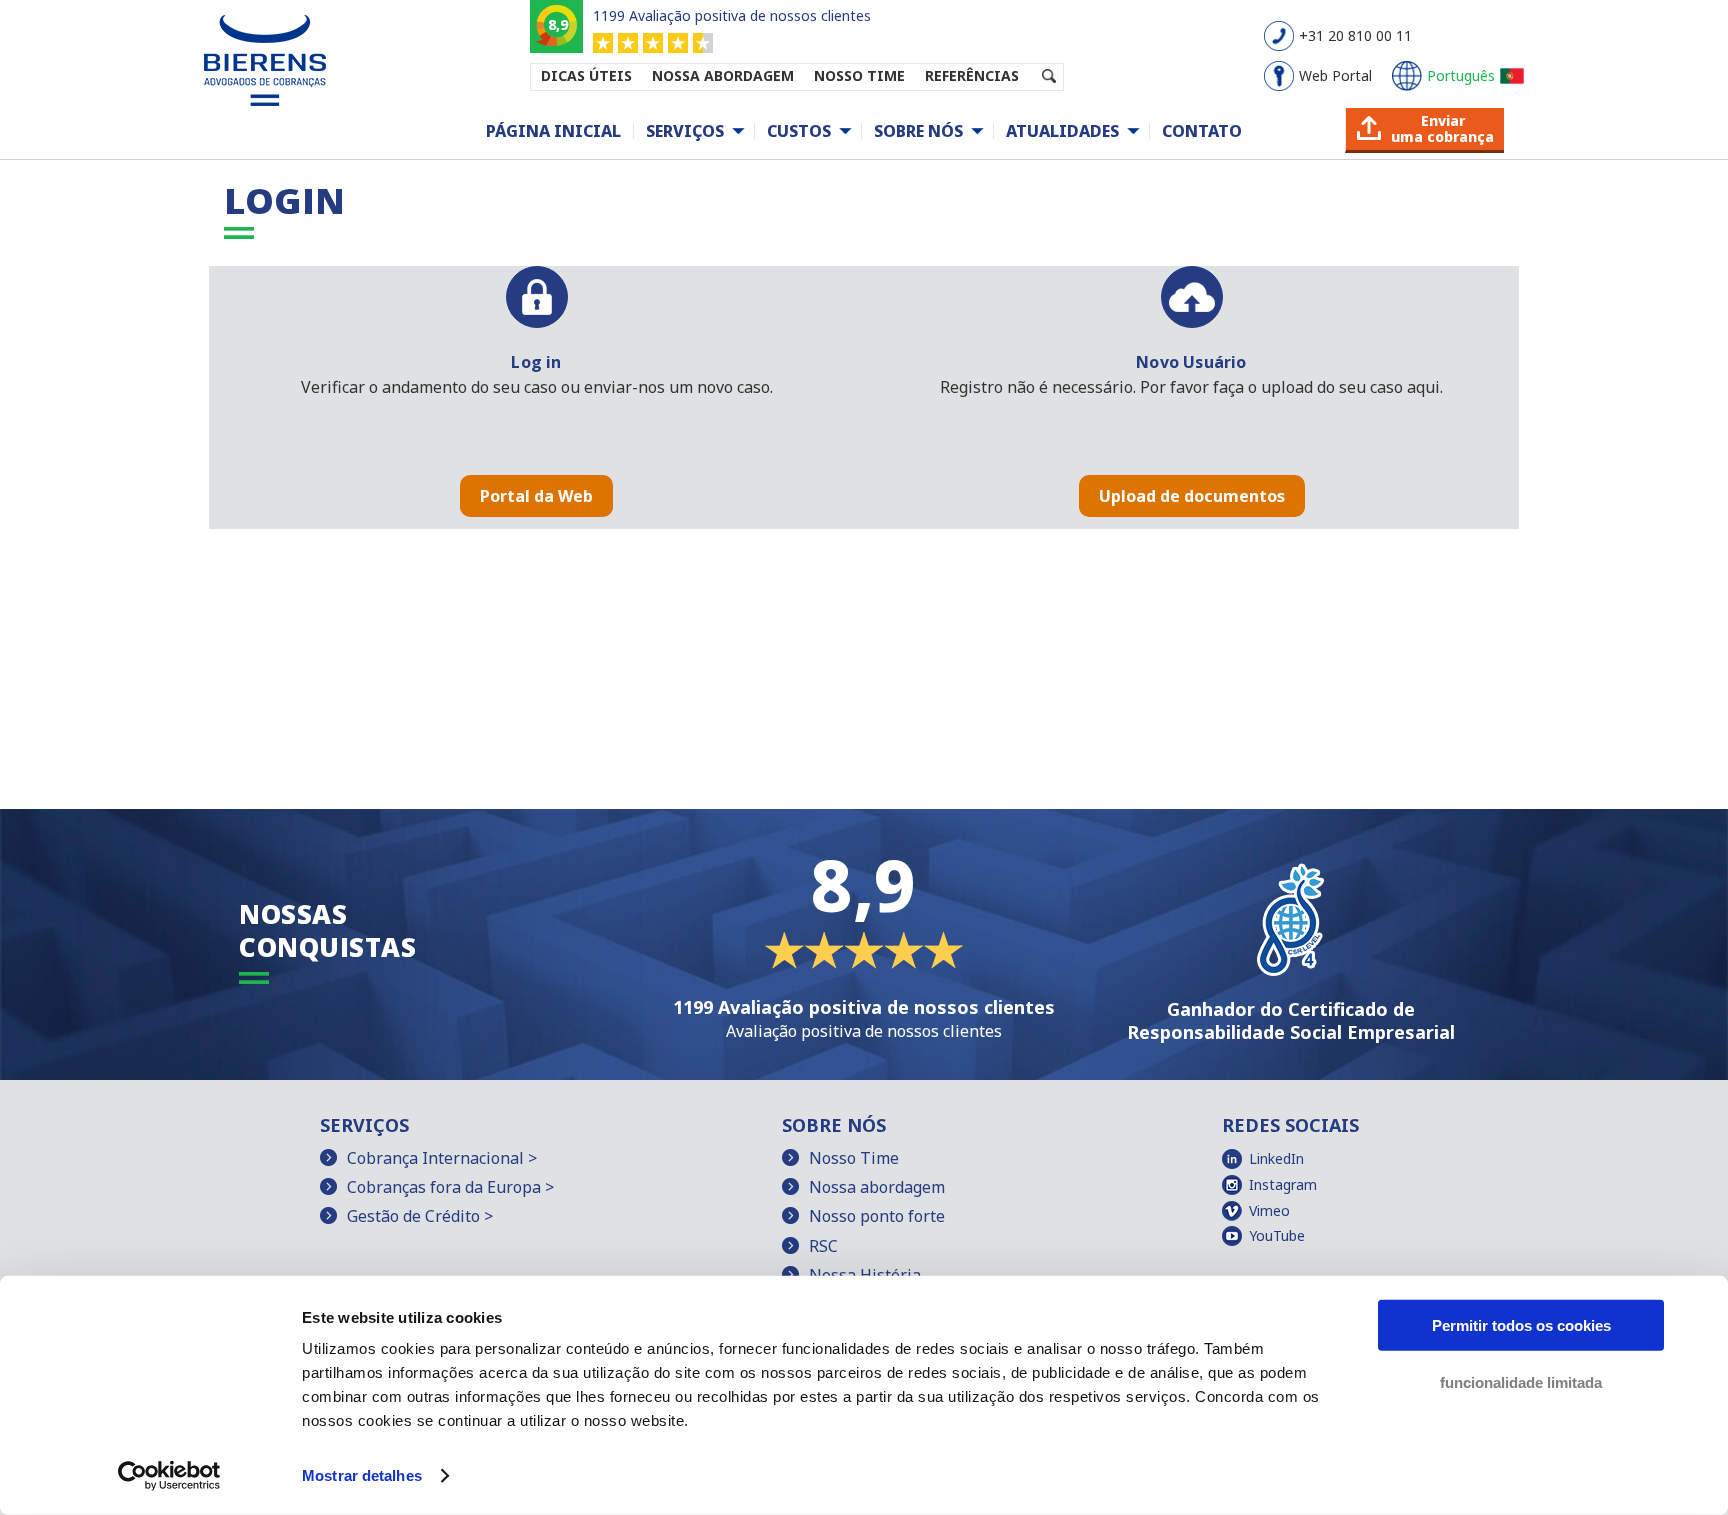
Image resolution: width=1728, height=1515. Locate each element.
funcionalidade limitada (1521, 1381)
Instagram (1283, 1184)
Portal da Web (536, 496)
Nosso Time (854, 1158)
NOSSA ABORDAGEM (723, 75)
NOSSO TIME (859, 75)
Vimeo (1269, 1210)
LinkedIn (1276, 1158)
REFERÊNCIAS (972, 75)
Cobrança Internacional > (442, 1158)
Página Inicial (553, 131)
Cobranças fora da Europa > (450, 1187)
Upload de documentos (1192, 496)
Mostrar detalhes (362, 1475)
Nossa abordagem (877, 1187)
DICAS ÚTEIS (586, 75)
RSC (823, 1246)
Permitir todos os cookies (1521, 1325)
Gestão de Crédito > (420, 1216)
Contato (1202, 131)
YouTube (1277, 1235)
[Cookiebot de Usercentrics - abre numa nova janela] (169, 1476)
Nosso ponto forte (877, 1216)
